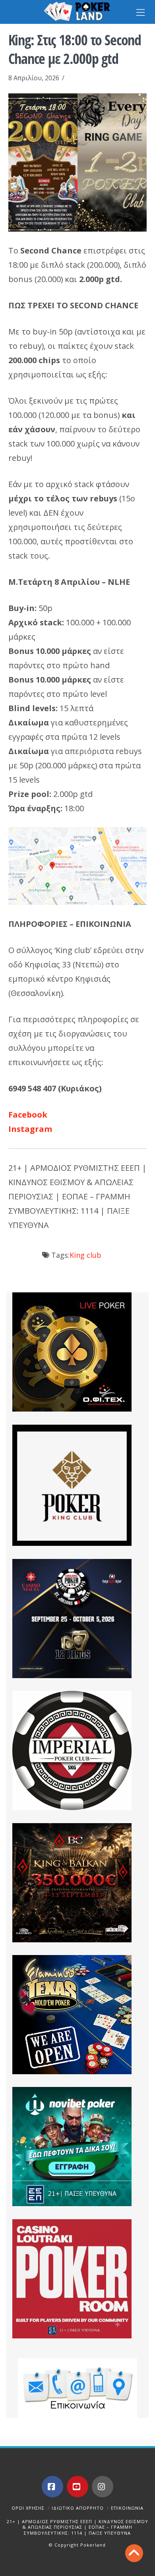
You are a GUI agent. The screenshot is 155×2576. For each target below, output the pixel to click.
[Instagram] (103, 2487)
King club (85, 1255)
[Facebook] (52, 2487)
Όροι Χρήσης (28, 2508)
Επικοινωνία (127, 2508)
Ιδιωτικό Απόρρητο (78, 2508)
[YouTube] (77, 2487)
